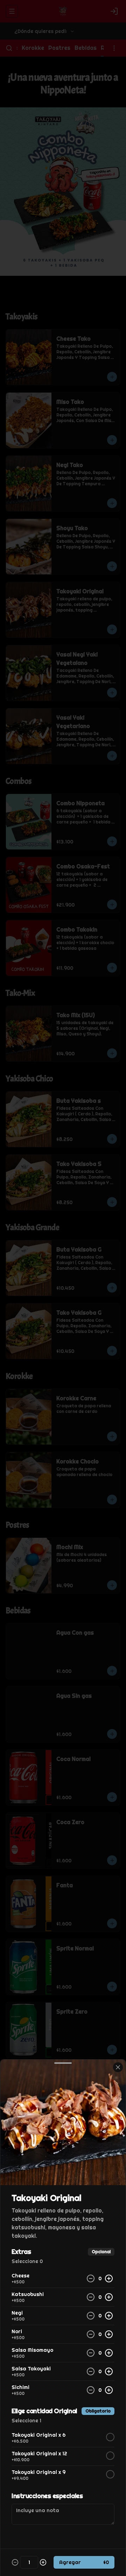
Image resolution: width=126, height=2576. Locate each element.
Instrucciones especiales (47, 2496)
